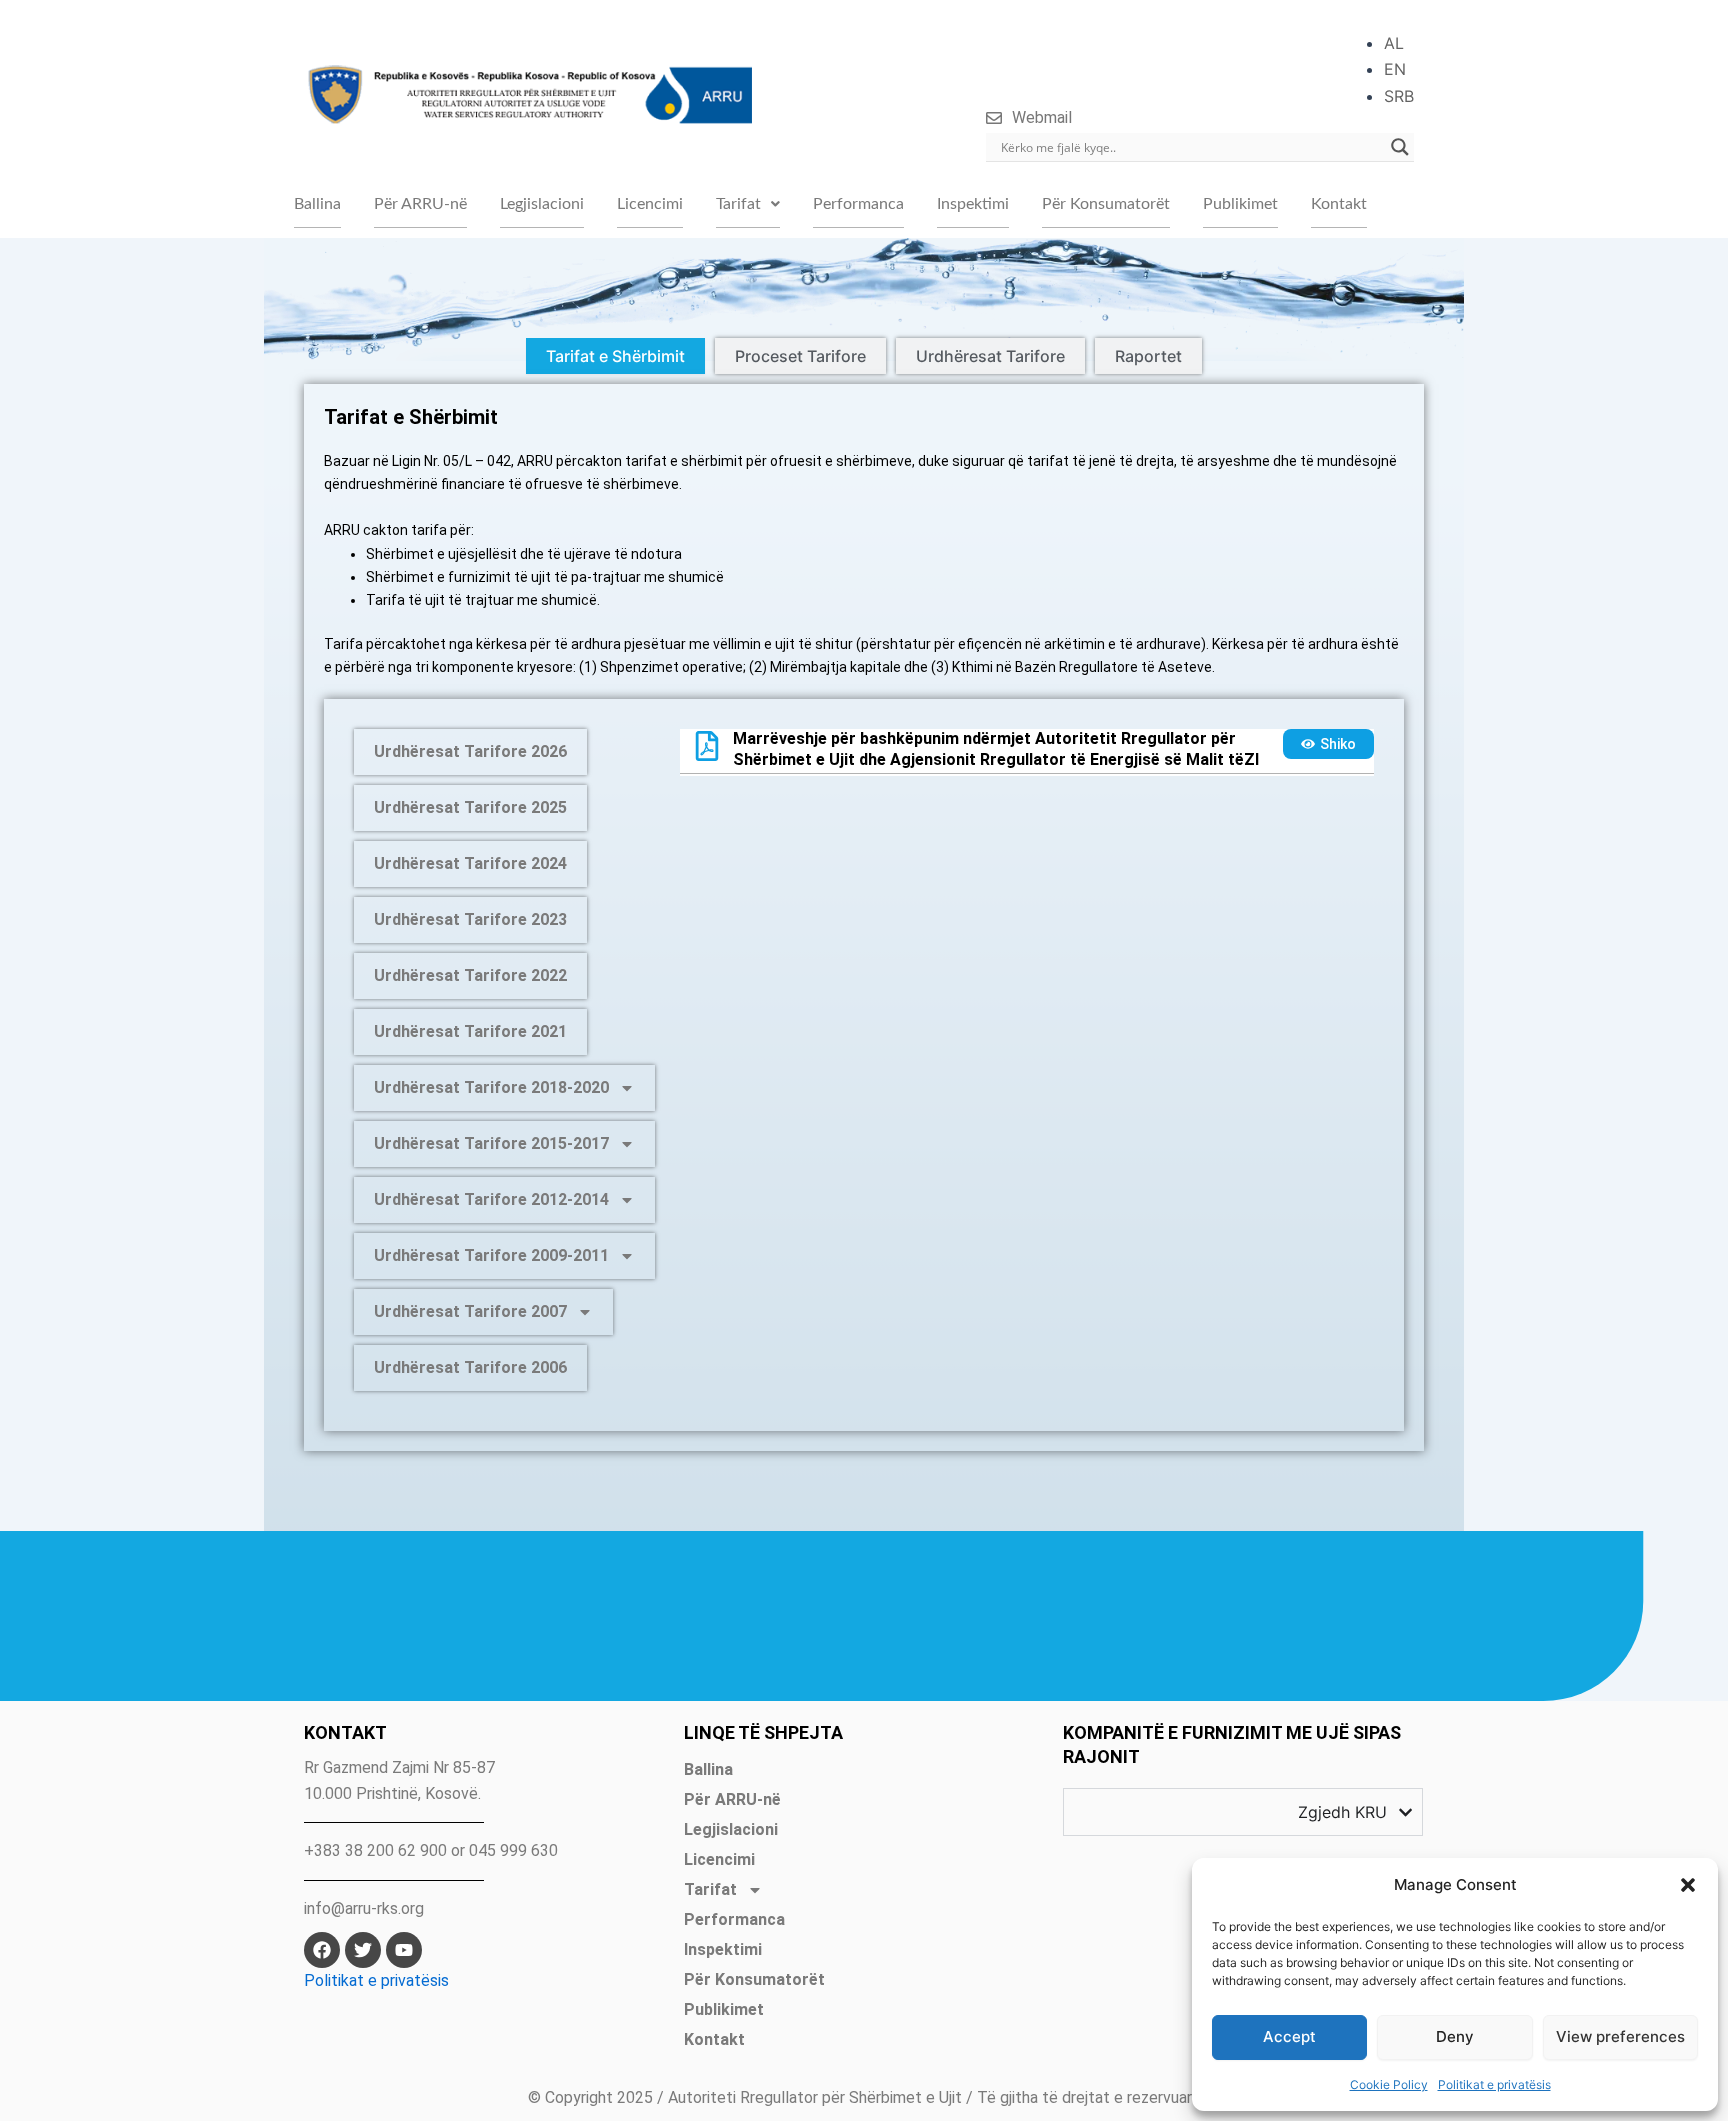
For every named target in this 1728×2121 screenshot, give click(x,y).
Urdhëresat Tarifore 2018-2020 (491, 1087)
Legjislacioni (542, 204)
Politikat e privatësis (1494, 2084)
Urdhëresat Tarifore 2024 (470, 863)
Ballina (317, 204)
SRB (1399, 96)
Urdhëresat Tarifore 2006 (470, 1367)
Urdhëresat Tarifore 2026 (470, 751)
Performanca (858, 204)
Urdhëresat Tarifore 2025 (470, 807)
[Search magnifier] (1400, 147)
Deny (1455, 2036)
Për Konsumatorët (1106, 204)
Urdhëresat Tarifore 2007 (470, 1311)
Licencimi (650, 204)
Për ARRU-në (420, 204)
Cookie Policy (1389, 2084)
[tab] (615, 356)
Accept (1289, 2036)
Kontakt (1339, 204)
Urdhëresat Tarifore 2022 (470, 975)
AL (1394, 43)
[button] (1688, 1885)
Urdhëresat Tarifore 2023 (470, 919)
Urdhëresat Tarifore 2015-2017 (491, 1143)
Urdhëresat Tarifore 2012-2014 (491, 1199)
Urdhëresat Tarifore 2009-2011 (491, 1255)
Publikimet (1240, 204)
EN (1395, 69)
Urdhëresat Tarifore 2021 (470, 1031)
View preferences (1620, 2036)
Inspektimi (973, 204)
